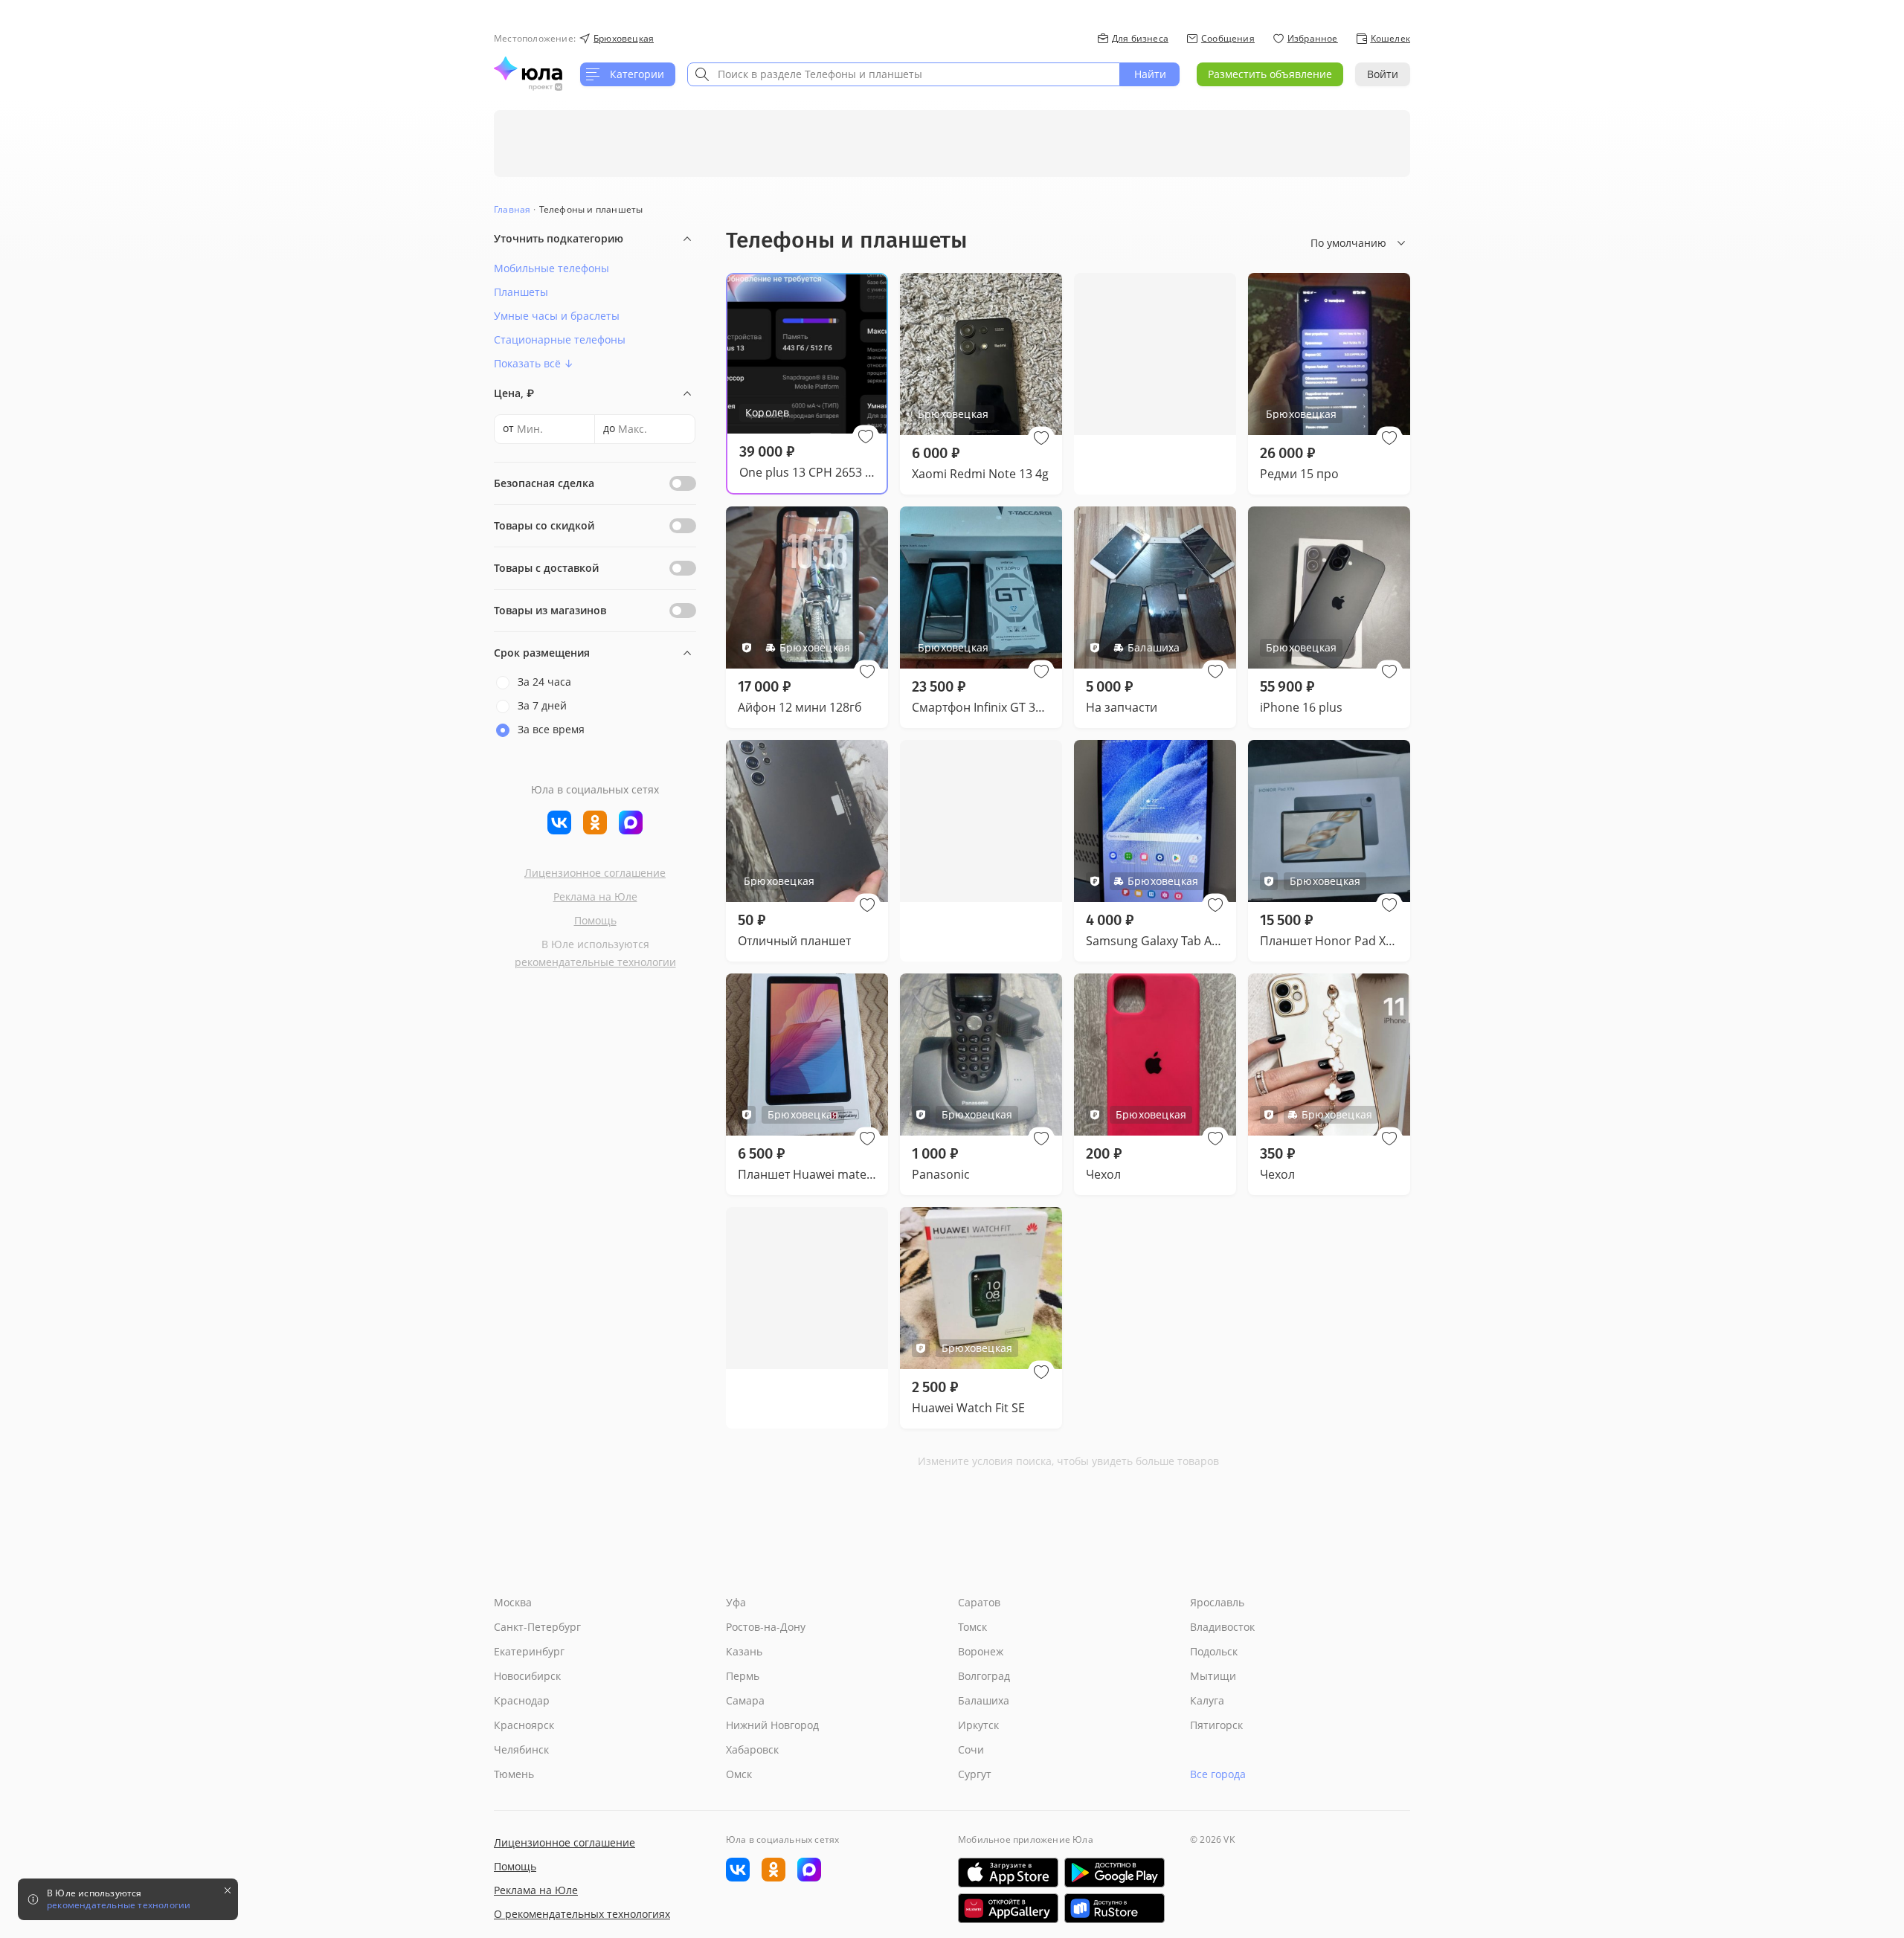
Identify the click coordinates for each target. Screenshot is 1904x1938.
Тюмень (514, 1774)
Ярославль (1217, 1602)
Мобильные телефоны (551, 268)
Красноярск (524, 1725)
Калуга (1207, 1700)
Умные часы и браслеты (557, 316)
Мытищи (1213, 1676)
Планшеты (521, 292)
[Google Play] (1115, 1873)
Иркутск (978, 1725)
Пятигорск (1216, 1725)
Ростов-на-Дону (766, 1627)
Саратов (979, 1602)
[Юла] (528, 68)
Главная (512, 209)
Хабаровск (752, 1749)
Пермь (743, 1676)
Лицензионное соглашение (595, 873)
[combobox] (904, 74)
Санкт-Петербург (537, 1627)
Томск (972, 1627)
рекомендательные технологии (595, 962)
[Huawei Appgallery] (1008, 1908)
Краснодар (522, 1700)
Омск (739, 1774)
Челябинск (521, 1749)
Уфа (736, 1602)
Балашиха (984, 1700)
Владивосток (1222, 1627)
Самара (745, 1700)
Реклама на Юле (595, 896)
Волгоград (984, 1676)
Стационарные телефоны (560, 339)
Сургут (975, 1774)
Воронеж (981, 1651)
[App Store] (1008, 1873)
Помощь (595, 920)
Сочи (971, 1749)
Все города (1218, 1774)
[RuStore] (1115, 1908)
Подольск (1214, 1651)
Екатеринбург (529, 1651)
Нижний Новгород (772, 1725)
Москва (513, 1602)
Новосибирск (527, 1676)
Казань (744, 1651)
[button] (866, 437)
